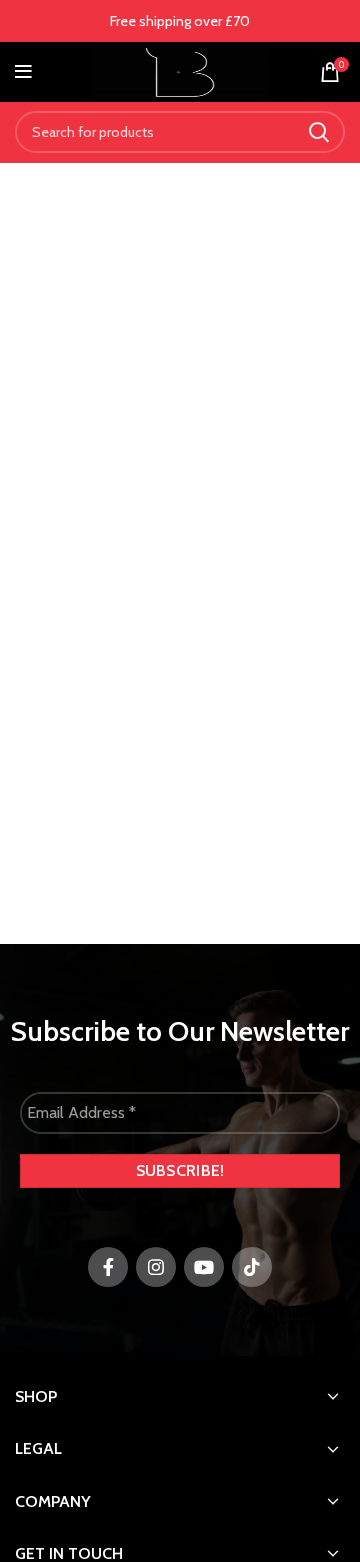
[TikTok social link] (252, 1267)
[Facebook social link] (108, 1267)
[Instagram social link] (156, 1267)
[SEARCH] (318, 132)
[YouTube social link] (204, 1267)
